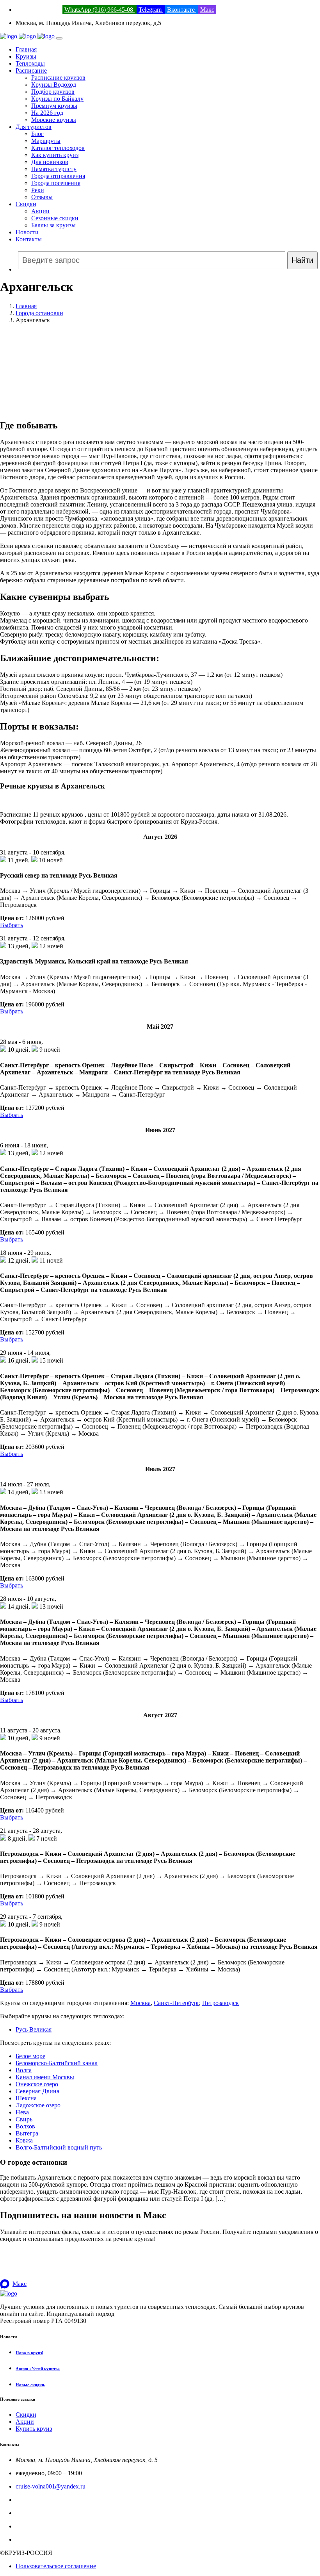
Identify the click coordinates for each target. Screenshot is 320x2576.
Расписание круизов (58, 78)
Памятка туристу (54, 169)
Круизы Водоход (54, 85)
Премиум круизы (54, 106)
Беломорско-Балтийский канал (57, 2063)
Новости (27, 232)
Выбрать (12, 925)
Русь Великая (34, 2029)
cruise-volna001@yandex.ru (51, 2486)
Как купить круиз (55, 155)
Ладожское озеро (38, 2105)
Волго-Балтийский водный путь (59, 2147)
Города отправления (58, 176)
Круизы (26, 56)
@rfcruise (28, 2526)
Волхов (25, 2126)
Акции (40, 211)
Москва (140, 2003)
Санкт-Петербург (176, 2003)
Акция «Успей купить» (38, 2369)
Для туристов (34, 127)
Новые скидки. (30, 2385)
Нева (22, 2112)
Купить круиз (34, 2429)
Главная (26, 49)
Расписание (31, 70)
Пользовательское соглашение (56, 2566)
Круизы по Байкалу (57, 99)
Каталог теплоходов (58, 148)
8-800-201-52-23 (37, 2500)
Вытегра (27, 2133)
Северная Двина (37, 2091)
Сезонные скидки (55, 218)
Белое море (30, 2056)
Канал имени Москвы (45, 2077)
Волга (24, 2070)
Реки (38, 190)
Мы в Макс (31, 2539)
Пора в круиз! (29, 2353)
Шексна (26, 2098)
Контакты (29, 239)
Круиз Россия (34, 2513)
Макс (207, 10)
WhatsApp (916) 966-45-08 (100, 10)
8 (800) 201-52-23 (38, 10)
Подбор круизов (53, 92)
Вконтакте (182, 10)
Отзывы (42, 197)
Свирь (24, 2119)
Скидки (26, 204)
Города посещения (56, 183)
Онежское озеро (37, 2084)
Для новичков (50, 162)
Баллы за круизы (53, 225)
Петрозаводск (220, 2003)
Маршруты (46, 141)
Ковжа (24, 2140)
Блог (37, 134)
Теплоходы (30, 63)
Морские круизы (54, 120)
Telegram (151, 10)
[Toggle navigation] (59, 38)
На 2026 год (47, 113)
